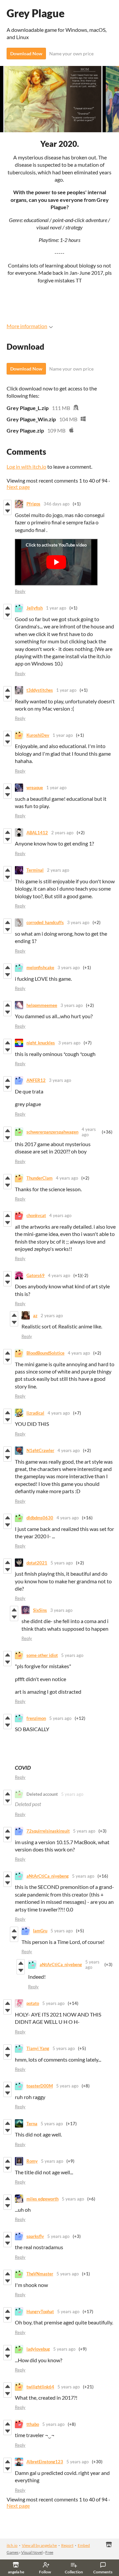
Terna (32, 2124)
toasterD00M (40, 2086)
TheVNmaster (40, 2274)
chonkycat (36, 1215)
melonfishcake (40, 967)
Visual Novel (32, 2552)
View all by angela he (39, 2545)
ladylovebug (38, 2349)
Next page (18, 487)
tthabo (33, 2424)
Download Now (26, 54)
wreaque (35, 788)
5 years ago (62, 1563)
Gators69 (36, 1275)
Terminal (35, 870)
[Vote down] (7, 511)
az (35, 1316)
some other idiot (42, 1655)
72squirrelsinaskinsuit (48, 1831)
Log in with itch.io (26, 467)
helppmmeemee (42, 1005)
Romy (32, 2161)
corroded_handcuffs (45, 922)
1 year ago (56, 608)
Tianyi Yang (38, 2048)
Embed (84, 2545)
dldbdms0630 (40, 1518)
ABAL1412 (37, 833)
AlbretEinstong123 (45, 2462)
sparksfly (35, 2236)
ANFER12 (36, 1080)
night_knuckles (41, 1043)
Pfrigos (33, 504)
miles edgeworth (42, 2199)
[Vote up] (7, 504)
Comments (103, 2572)
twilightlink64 (40, 2387)
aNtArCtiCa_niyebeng (48, 1876)
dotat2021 (37, 1563)
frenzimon (36, 1718)
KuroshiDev (38, 735)
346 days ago (57, 504)
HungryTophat (40, 2312)
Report (67, 2545)
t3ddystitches (40, 690)
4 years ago (67, 1178)
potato (33, 2003)
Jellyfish (35, 608)
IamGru (40, 1931)
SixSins (40, 1610)
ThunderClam (40, 1178)
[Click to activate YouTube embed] (56, 562)
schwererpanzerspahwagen (52, 1132)
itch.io (12, 2545)
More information (27, 326)
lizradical (35, 1413)
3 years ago (78, 922)
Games (13, 2552)
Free (49, 2552)
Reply (20, 591)
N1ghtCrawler (40, 1450)
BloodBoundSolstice (45, 1353)
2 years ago (62, 833)
